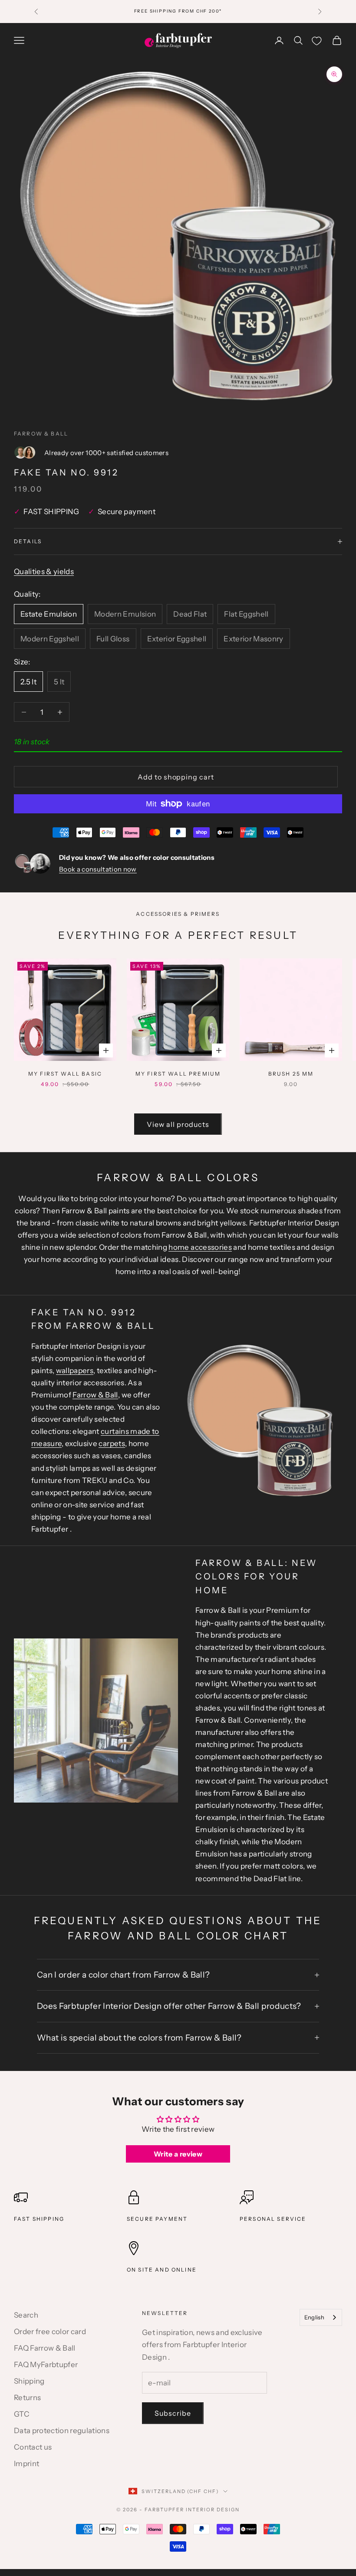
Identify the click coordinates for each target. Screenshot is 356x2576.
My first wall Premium (178, 1074)
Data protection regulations (62, 2431)
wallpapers (75, 1371)
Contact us (33, 2447)
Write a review (178, 2154)
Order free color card (50, 2332)
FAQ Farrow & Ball (45, 2348)
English (314, 2317)
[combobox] (321, 2317)
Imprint (26, 2464)
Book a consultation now (98, 869)
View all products (178, 1124)
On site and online (162, 2270)
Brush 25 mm (291, 1074)
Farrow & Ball (41, 434)
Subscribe (173, 2413)
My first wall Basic (65, 1074)
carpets (112, 1443)
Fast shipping (39, 2219)
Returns (27, 2398)
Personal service (273, 2219)
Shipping (29, 2381)
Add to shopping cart (176, 777)
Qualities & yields (44, 571)
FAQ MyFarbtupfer (46, 2365)
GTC (22, 2414)
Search (26, 2315)
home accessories (200, 1247)
